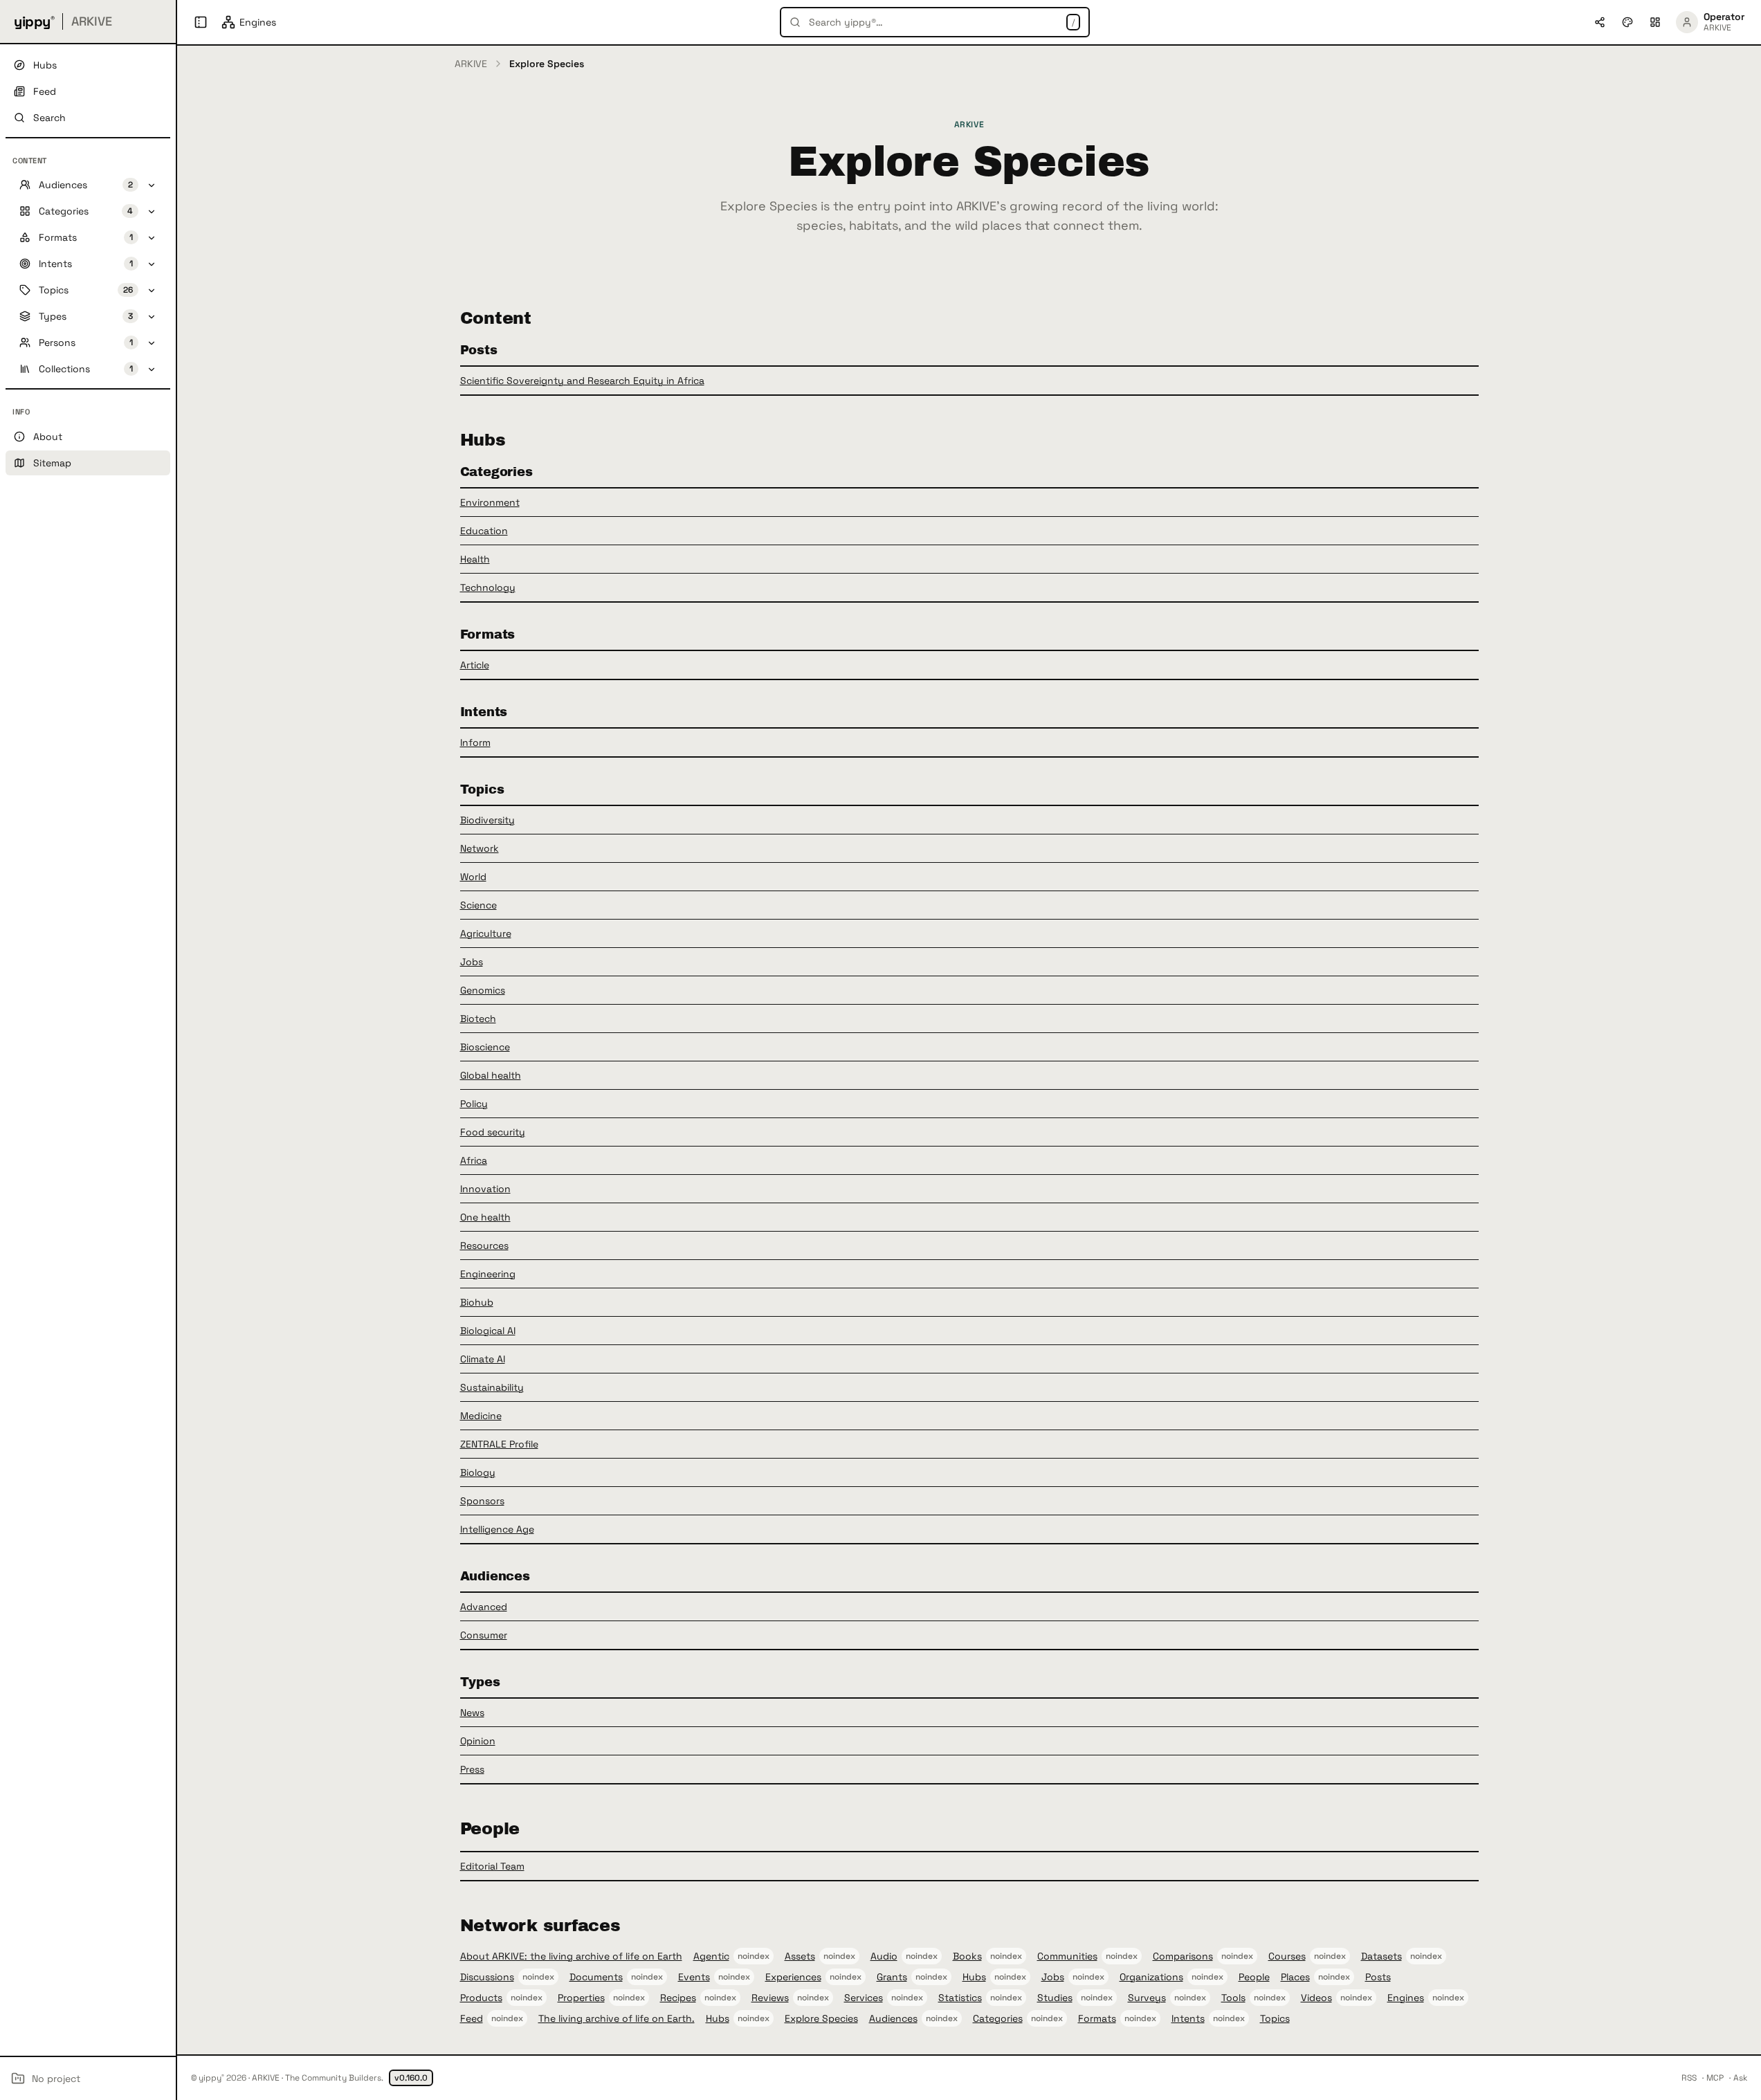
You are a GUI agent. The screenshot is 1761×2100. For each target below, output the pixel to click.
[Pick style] (1627, 22)
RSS (1689, 2078)
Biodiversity (487, 820)
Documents (596, 1977)
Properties (581, 1998)
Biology (478, 1472)
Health (475, 559)
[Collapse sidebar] (201, 22)
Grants (892, 1977)
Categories (998, 2018)
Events (694, 1977)
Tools (1233, 1998)
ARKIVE (471, 64)
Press (472, 1769)
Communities (1067, 1956)
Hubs (974, 1977)
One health (485, 1217)
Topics (1275, 2018)
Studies (1055, 1998)
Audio (884, 1956)
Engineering (488, 1274)
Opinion (478, 1741)
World (473, 877)
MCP (1715, 2078)
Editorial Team (492, 1866)
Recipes (678, 1998)
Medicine (481, 1416)
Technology (488, 587)
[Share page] (1600, 22)
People (1254, 1977)
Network (480, 848)
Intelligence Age (497, 1529)
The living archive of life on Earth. (617, 2018)
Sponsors (482, 1501)
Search (49, 118)
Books (967, 1956)
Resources (484, 1245)
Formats (1097, 2018)
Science (478, 905)
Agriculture (486, 933)
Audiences (893, 2018)
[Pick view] (1655, 22)
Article (475, 665)
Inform (475, 742)
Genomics (483, 990)
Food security (493, 1132)
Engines (1406, 1998)
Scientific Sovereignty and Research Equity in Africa (582, 381)
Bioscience (485, 1047)
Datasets (1381, 1956)
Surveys (1147, 1998)
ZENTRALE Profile (499, 1444)
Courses (1287, 1956)
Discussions (487, 1977)
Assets (800, 1956)
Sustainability (492, 1387)
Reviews (770, 1998)
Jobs (472, 962)
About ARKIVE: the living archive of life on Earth (571, 1956)
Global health (491, 1075)
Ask (1740, 2078)
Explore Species (821, 2018)
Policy (474, 1104)
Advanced (484, 1607)
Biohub (477, 1302)
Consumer (484, 1635)
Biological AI (488, 1331)
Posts (1378, 1977)
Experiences (793, 1977)
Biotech (478, 1019)
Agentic (711, 1956)
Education (484, 531)
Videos (1316, 1998)
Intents (1188, 2018)
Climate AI (483, 1359)
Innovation (485, 1189)
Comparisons (1183, 1956)
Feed (472, 2018)
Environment (490, 502)
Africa (474, 1160)
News (472, 1713)
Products (481, 1998)
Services (864, 1998)
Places (1295, 1977)
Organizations (1151, 1977)
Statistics (960, 1998)
